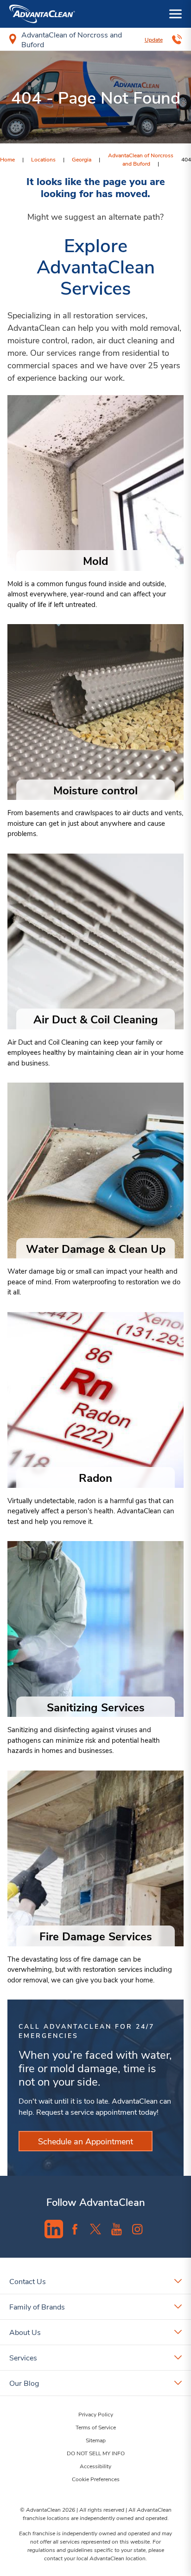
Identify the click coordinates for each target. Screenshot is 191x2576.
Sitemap (96, 2440)
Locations (43, 159)
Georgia (82, 159)
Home (7, 159)
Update (154, 39)
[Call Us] (177, 39)
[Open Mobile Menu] (175, 14)
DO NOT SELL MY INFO (96, 2453)
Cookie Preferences (96, 2479)
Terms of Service (96, 2427)
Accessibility (95, 2466)
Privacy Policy (96, 2414)
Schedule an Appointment (86, 2141)
